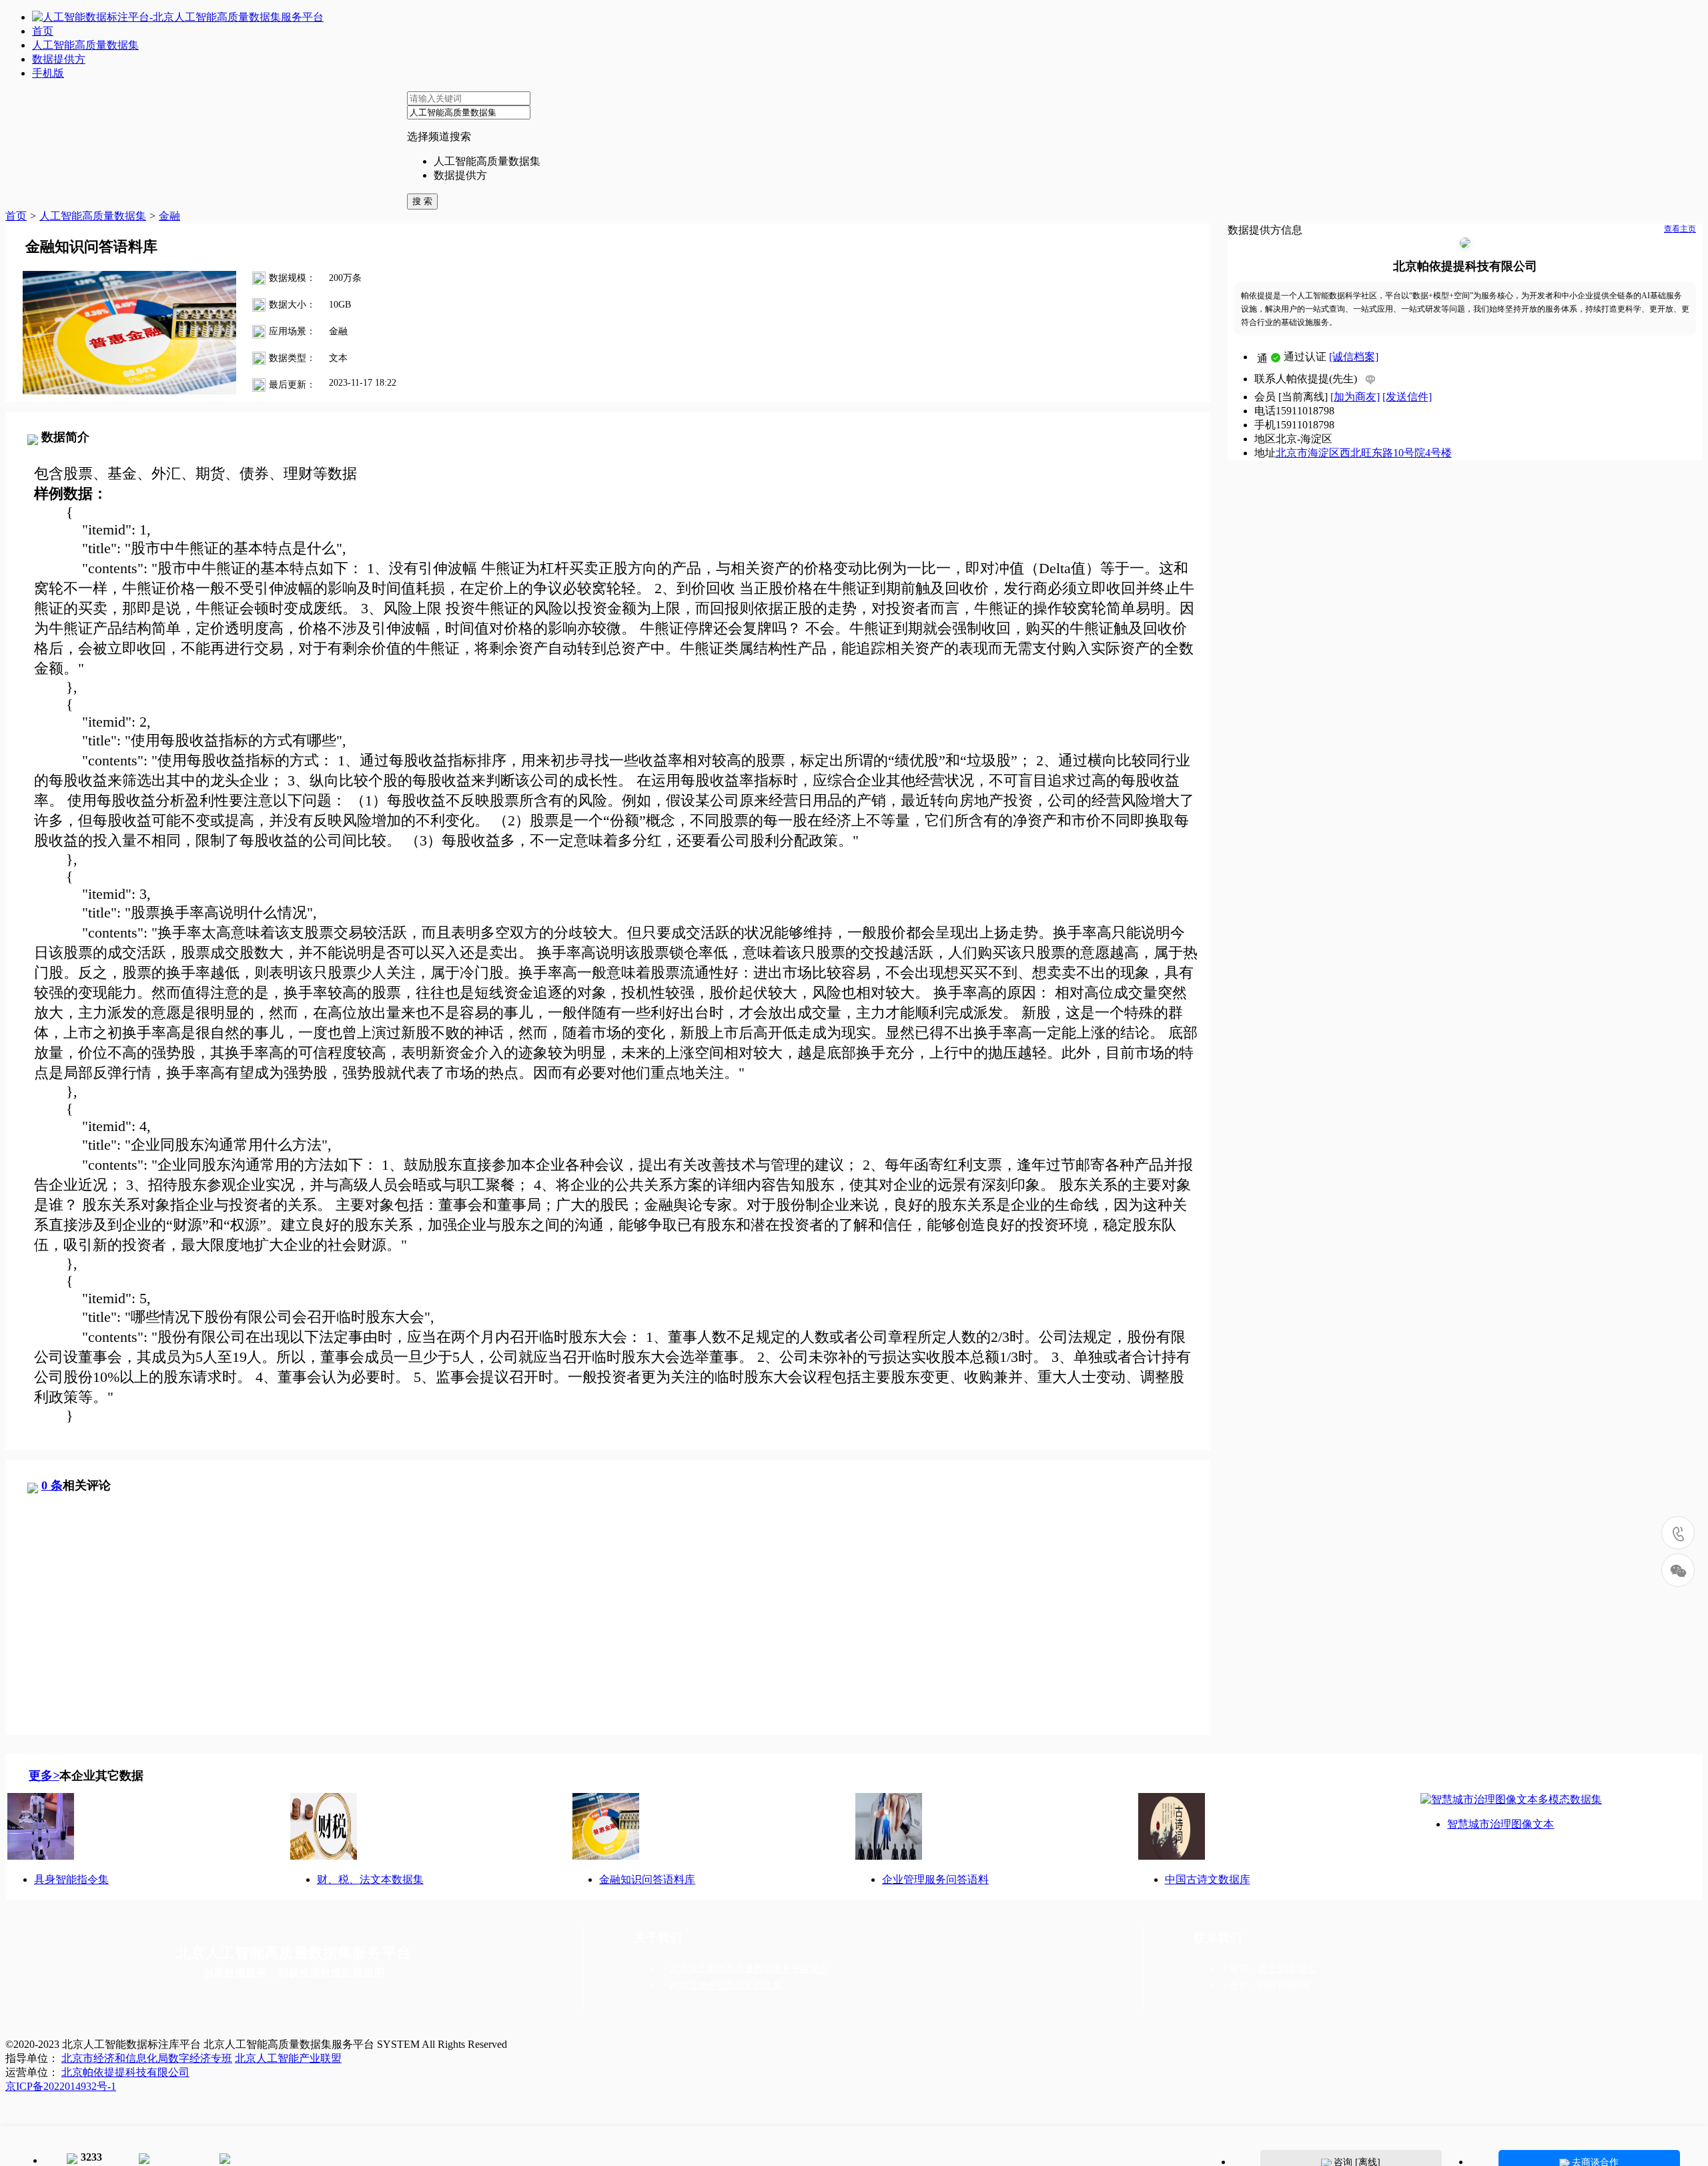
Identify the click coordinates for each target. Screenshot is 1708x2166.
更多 (44, 1776)
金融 (169, 216)
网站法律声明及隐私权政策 (726, 1985)
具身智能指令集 (71, 1879)
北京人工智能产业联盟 (288, 2058)
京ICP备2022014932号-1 (61, 2086)
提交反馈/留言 (1287, 1969)
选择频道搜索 (439, 136)
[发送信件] (1407, 397)
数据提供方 (460, 175)
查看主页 (1680, 229)
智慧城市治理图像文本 (1501, 1824)
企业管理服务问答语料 (935, 1879)
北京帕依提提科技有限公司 (1465, 266)
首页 (16, 216)
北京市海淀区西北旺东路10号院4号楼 (1364, 453)
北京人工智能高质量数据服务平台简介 (749, 1969)
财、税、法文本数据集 (370, 1879)
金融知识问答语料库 (647, 1879)
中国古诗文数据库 (1208, 1879)
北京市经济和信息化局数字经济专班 (147, 2058)
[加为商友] (1355, 397)
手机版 (48, 73)
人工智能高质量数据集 (487, 161)
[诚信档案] (1354, 357)
